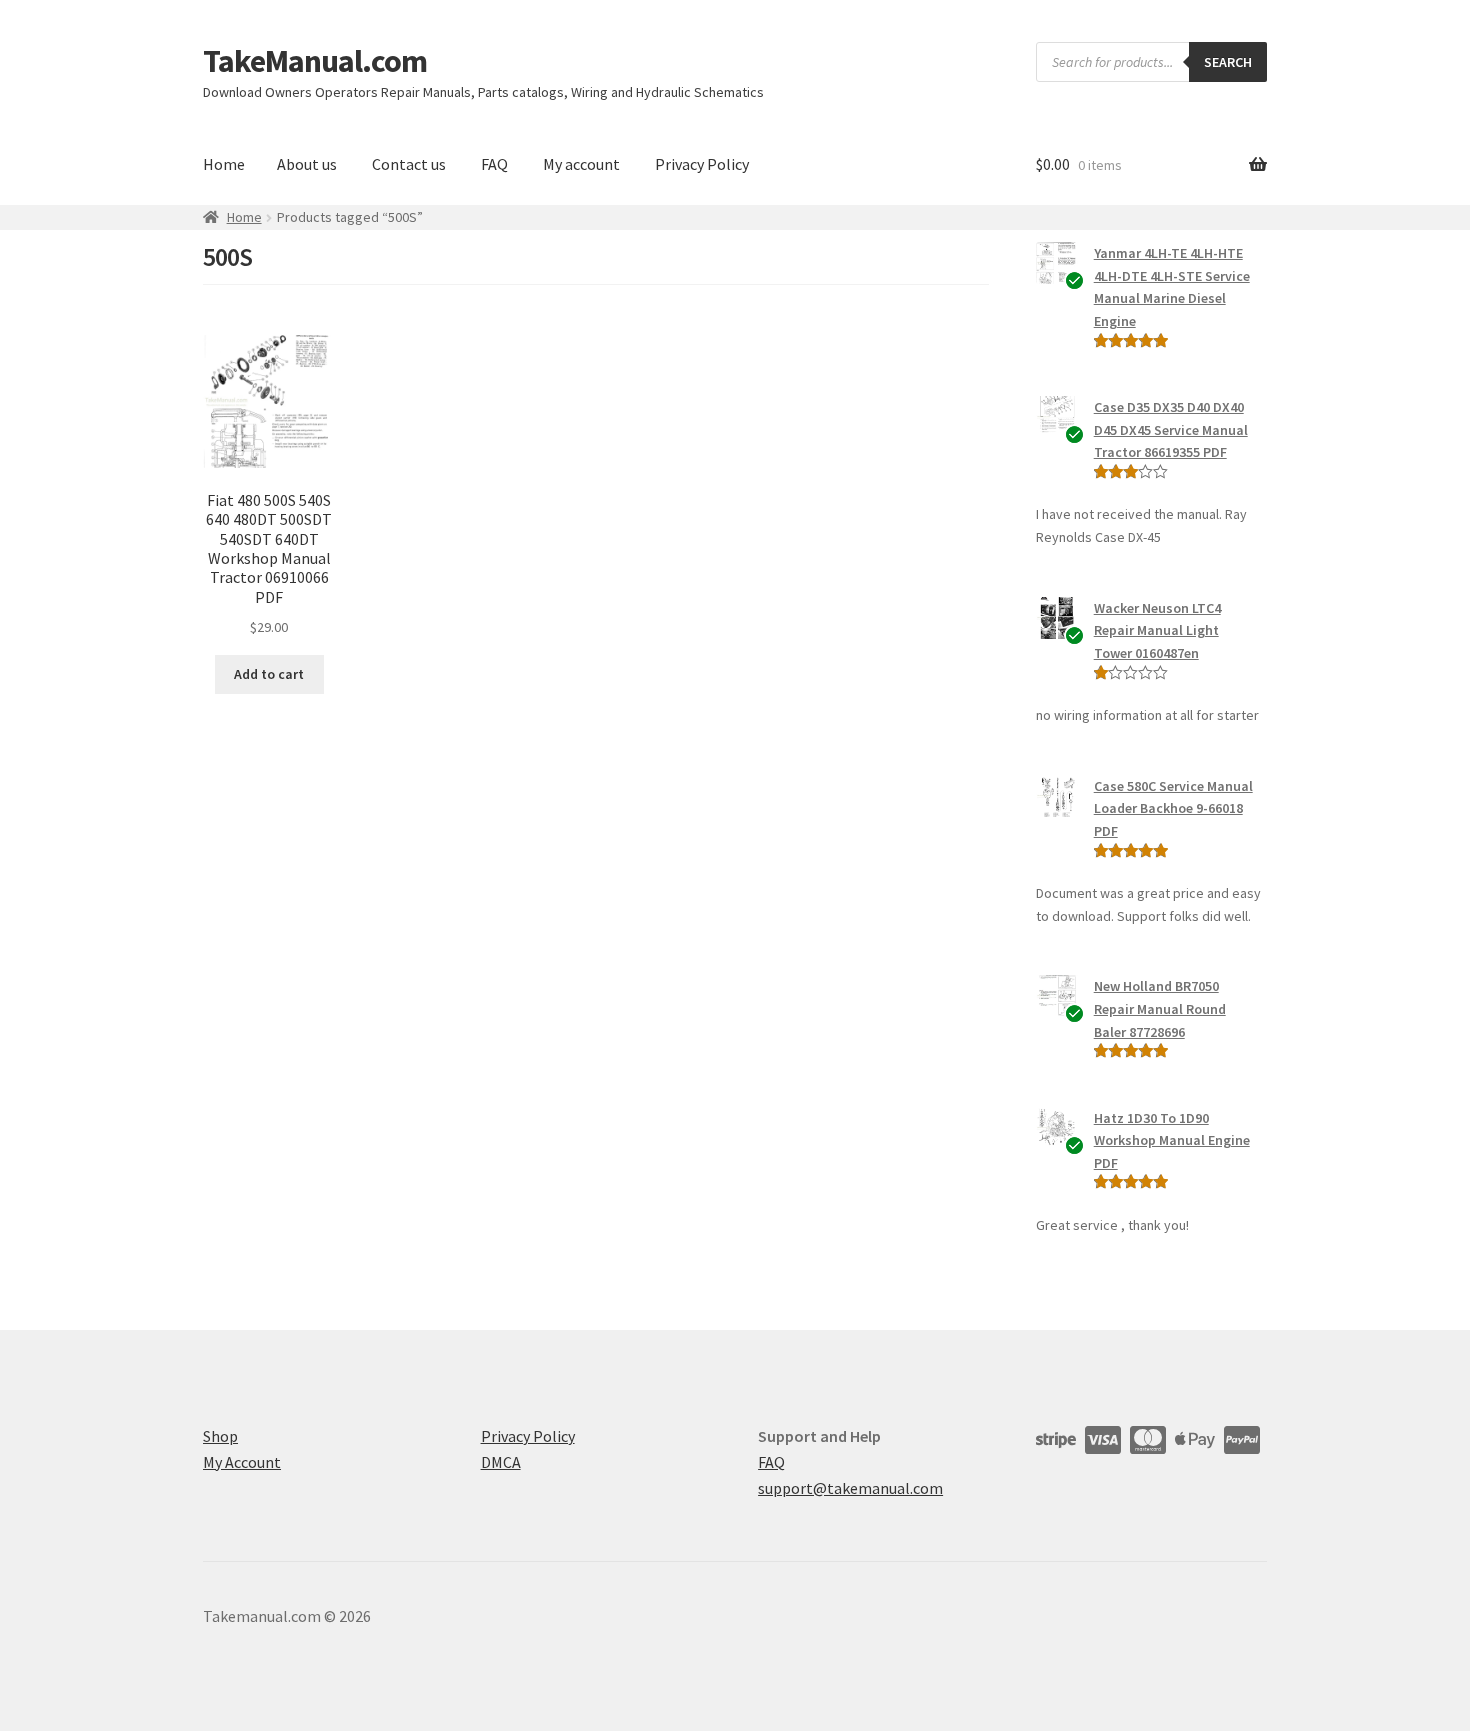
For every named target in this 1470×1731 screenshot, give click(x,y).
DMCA (501, 1462)
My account (581, 164)
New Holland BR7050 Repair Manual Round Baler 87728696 (1160, 1008)
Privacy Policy (702, 164)
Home (224, 164)
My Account (242, 1462)
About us (307, 164)
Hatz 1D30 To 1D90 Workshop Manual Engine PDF (1172, 1140)
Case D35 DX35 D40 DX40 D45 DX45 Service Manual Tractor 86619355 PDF (1171, 429)
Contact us (409, 164)
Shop (220, 1436)
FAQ (494, 164)
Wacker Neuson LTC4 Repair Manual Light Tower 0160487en (1157, 630)
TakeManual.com (315, 61)
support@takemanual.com (850, 1488)
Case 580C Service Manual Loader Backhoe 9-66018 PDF (1173, 808)
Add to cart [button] (269, 674)
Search (1228, 62)
